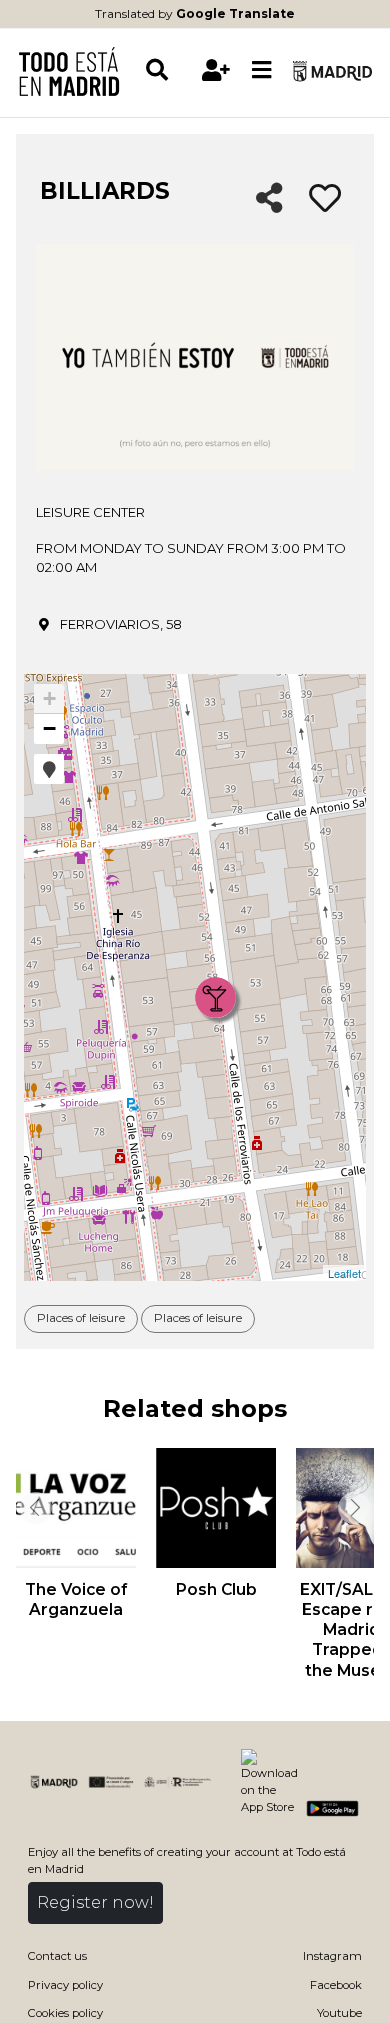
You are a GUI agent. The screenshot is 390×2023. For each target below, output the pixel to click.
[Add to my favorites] (325, 199)
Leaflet (344, 1273)
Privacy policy (65, 1985)
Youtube (339, 2013)
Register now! (95, 1902)
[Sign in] (216, 70)
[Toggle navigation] (262, 71)
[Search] (168, 70)
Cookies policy (65, 2013)
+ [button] (49, 698)
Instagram (332, 1956)
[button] (49, 769)
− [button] (49, 728)
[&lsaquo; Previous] (34, 1508)
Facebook (336, 1985)
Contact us (57, 1956)
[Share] (269, 199)
